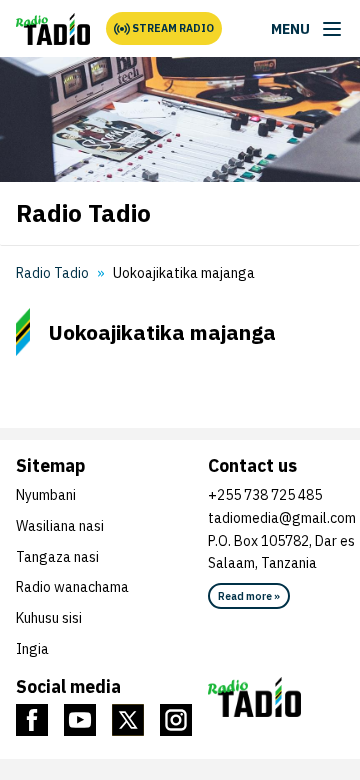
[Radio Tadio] (53, 29)
